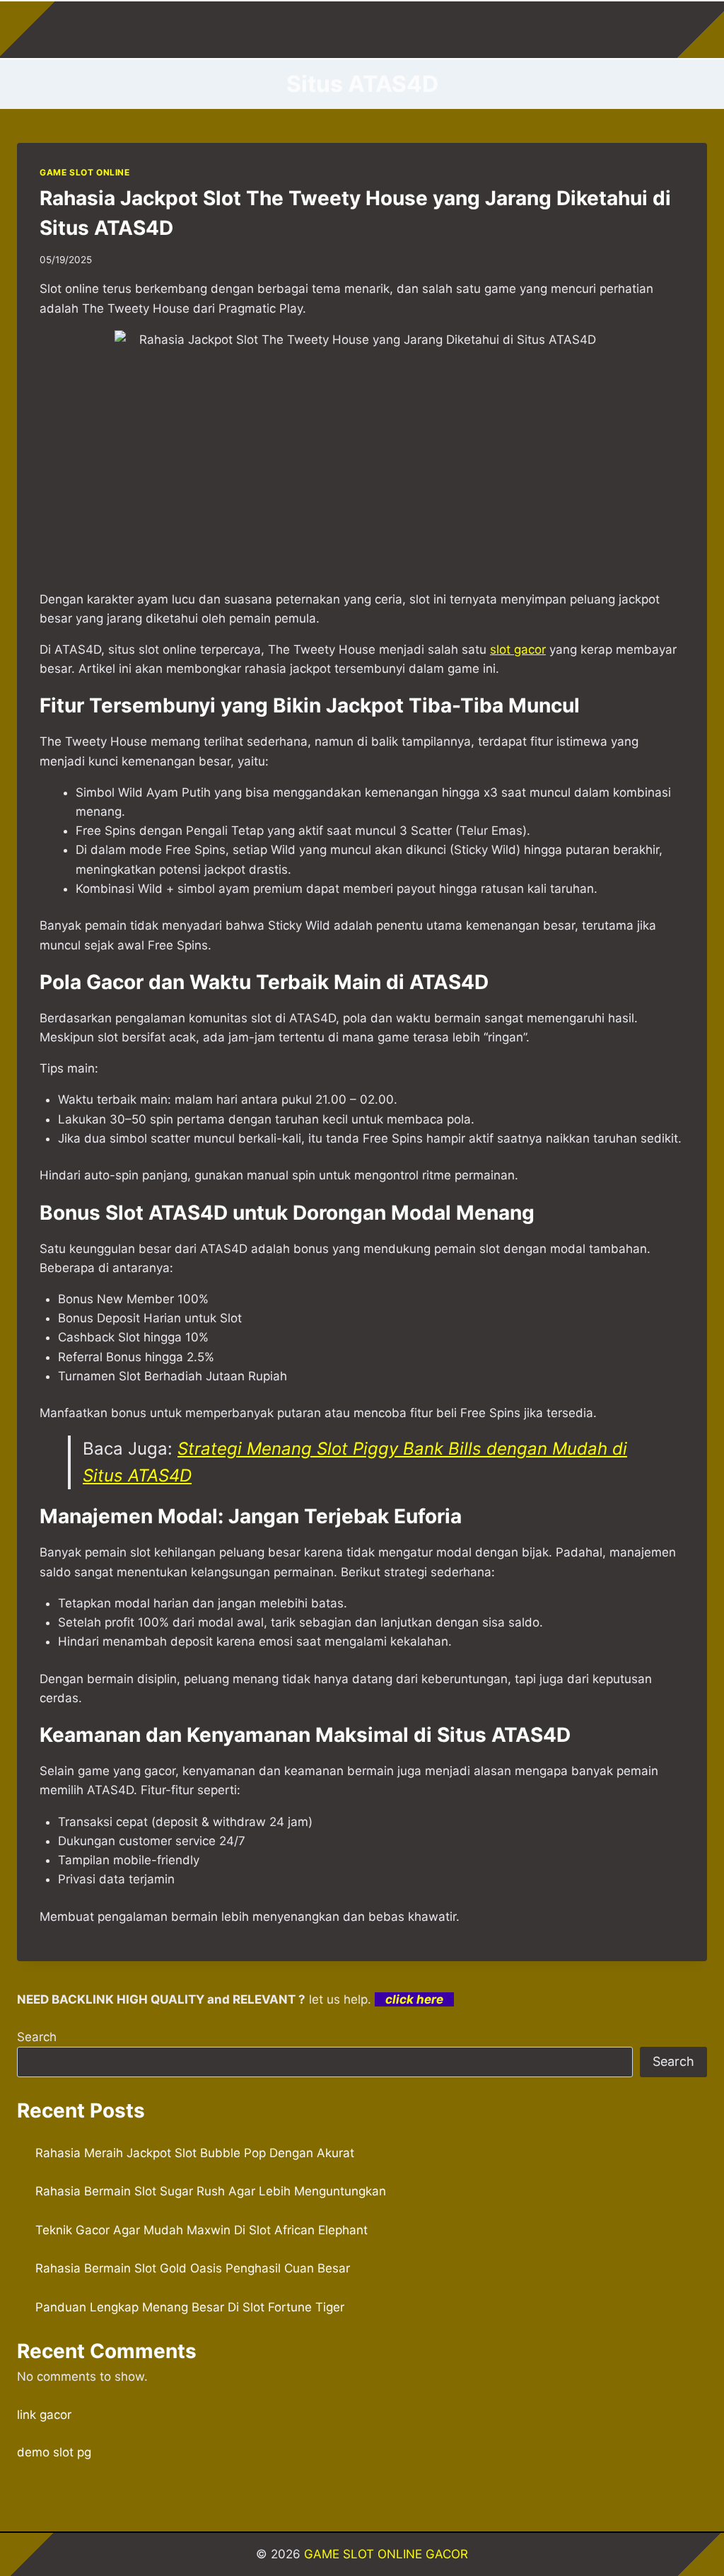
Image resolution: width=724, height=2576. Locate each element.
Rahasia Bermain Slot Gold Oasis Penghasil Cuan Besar (193, 2268)
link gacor (44, 2415)
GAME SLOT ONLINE (85, 172)
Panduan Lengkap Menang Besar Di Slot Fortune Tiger (190, 2307)
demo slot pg (54, 2452)
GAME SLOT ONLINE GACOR (386, 2554)
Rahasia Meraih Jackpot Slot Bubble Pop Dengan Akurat (195, 2153)
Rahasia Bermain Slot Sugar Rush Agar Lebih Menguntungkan (211, 2191)
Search (37, 2037)
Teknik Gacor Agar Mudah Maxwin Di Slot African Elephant (202, 2230)
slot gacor (518, 649)
